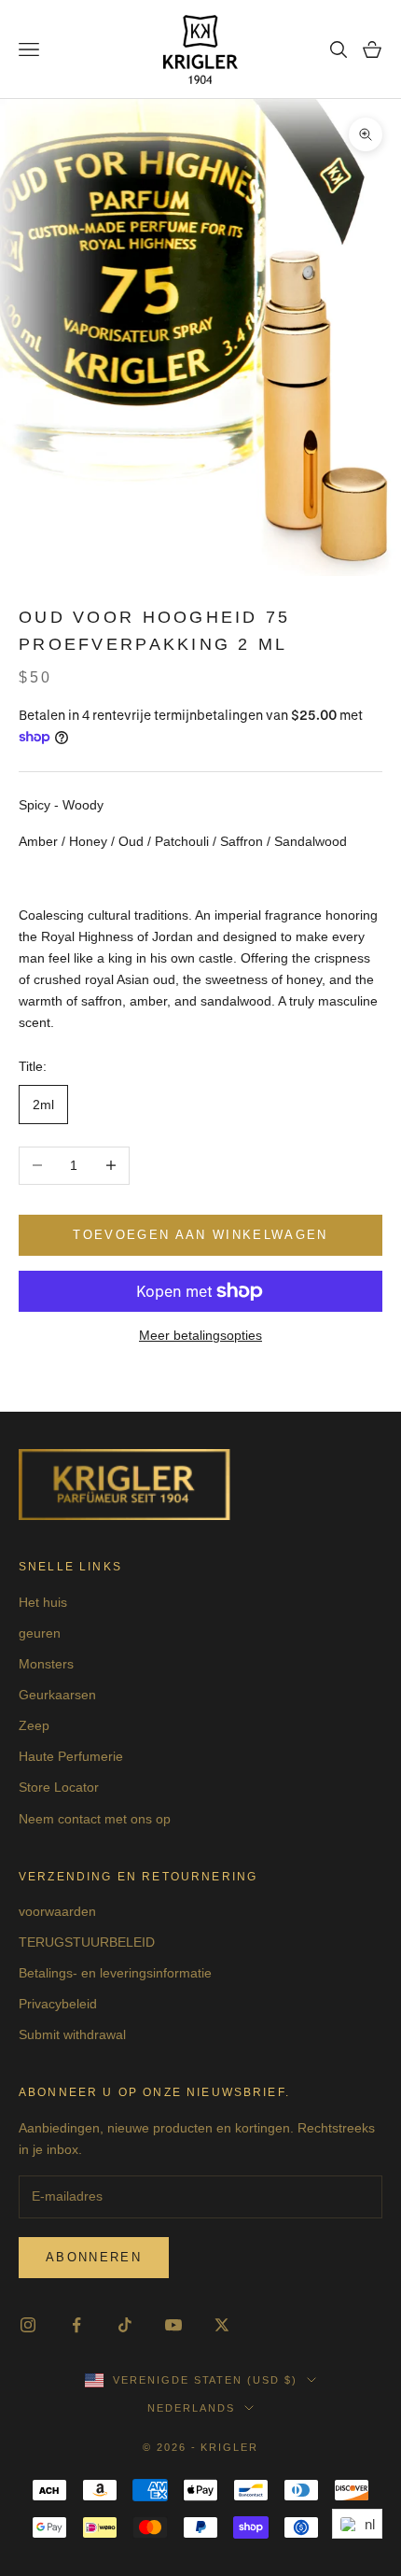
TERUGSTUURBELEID (87, 1942)
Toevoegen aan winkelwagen (200, 1235)
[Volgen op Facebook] (76, 2325)
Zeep (34, 1725)
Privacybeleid (58, 2004)
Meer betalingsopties (200, 1335)
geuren (40, 1633)
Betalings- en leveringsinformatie (115, 1973)
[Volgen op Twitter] (222, 2325)
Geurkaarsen (57, 1695)
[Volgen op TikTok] (125, 2325)
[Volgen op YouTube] (173, 2325)
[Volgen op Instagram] (28, 2325)
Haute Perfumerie (71, 1756)
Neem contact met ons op (95, 1819)
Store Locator (59, 1787)
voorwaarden (57, 1911)
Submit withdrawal (72, 2034)
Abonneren (94, 2257)
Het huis (43, 1602)
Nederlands (191, 2408)
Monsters (46, 1664)
